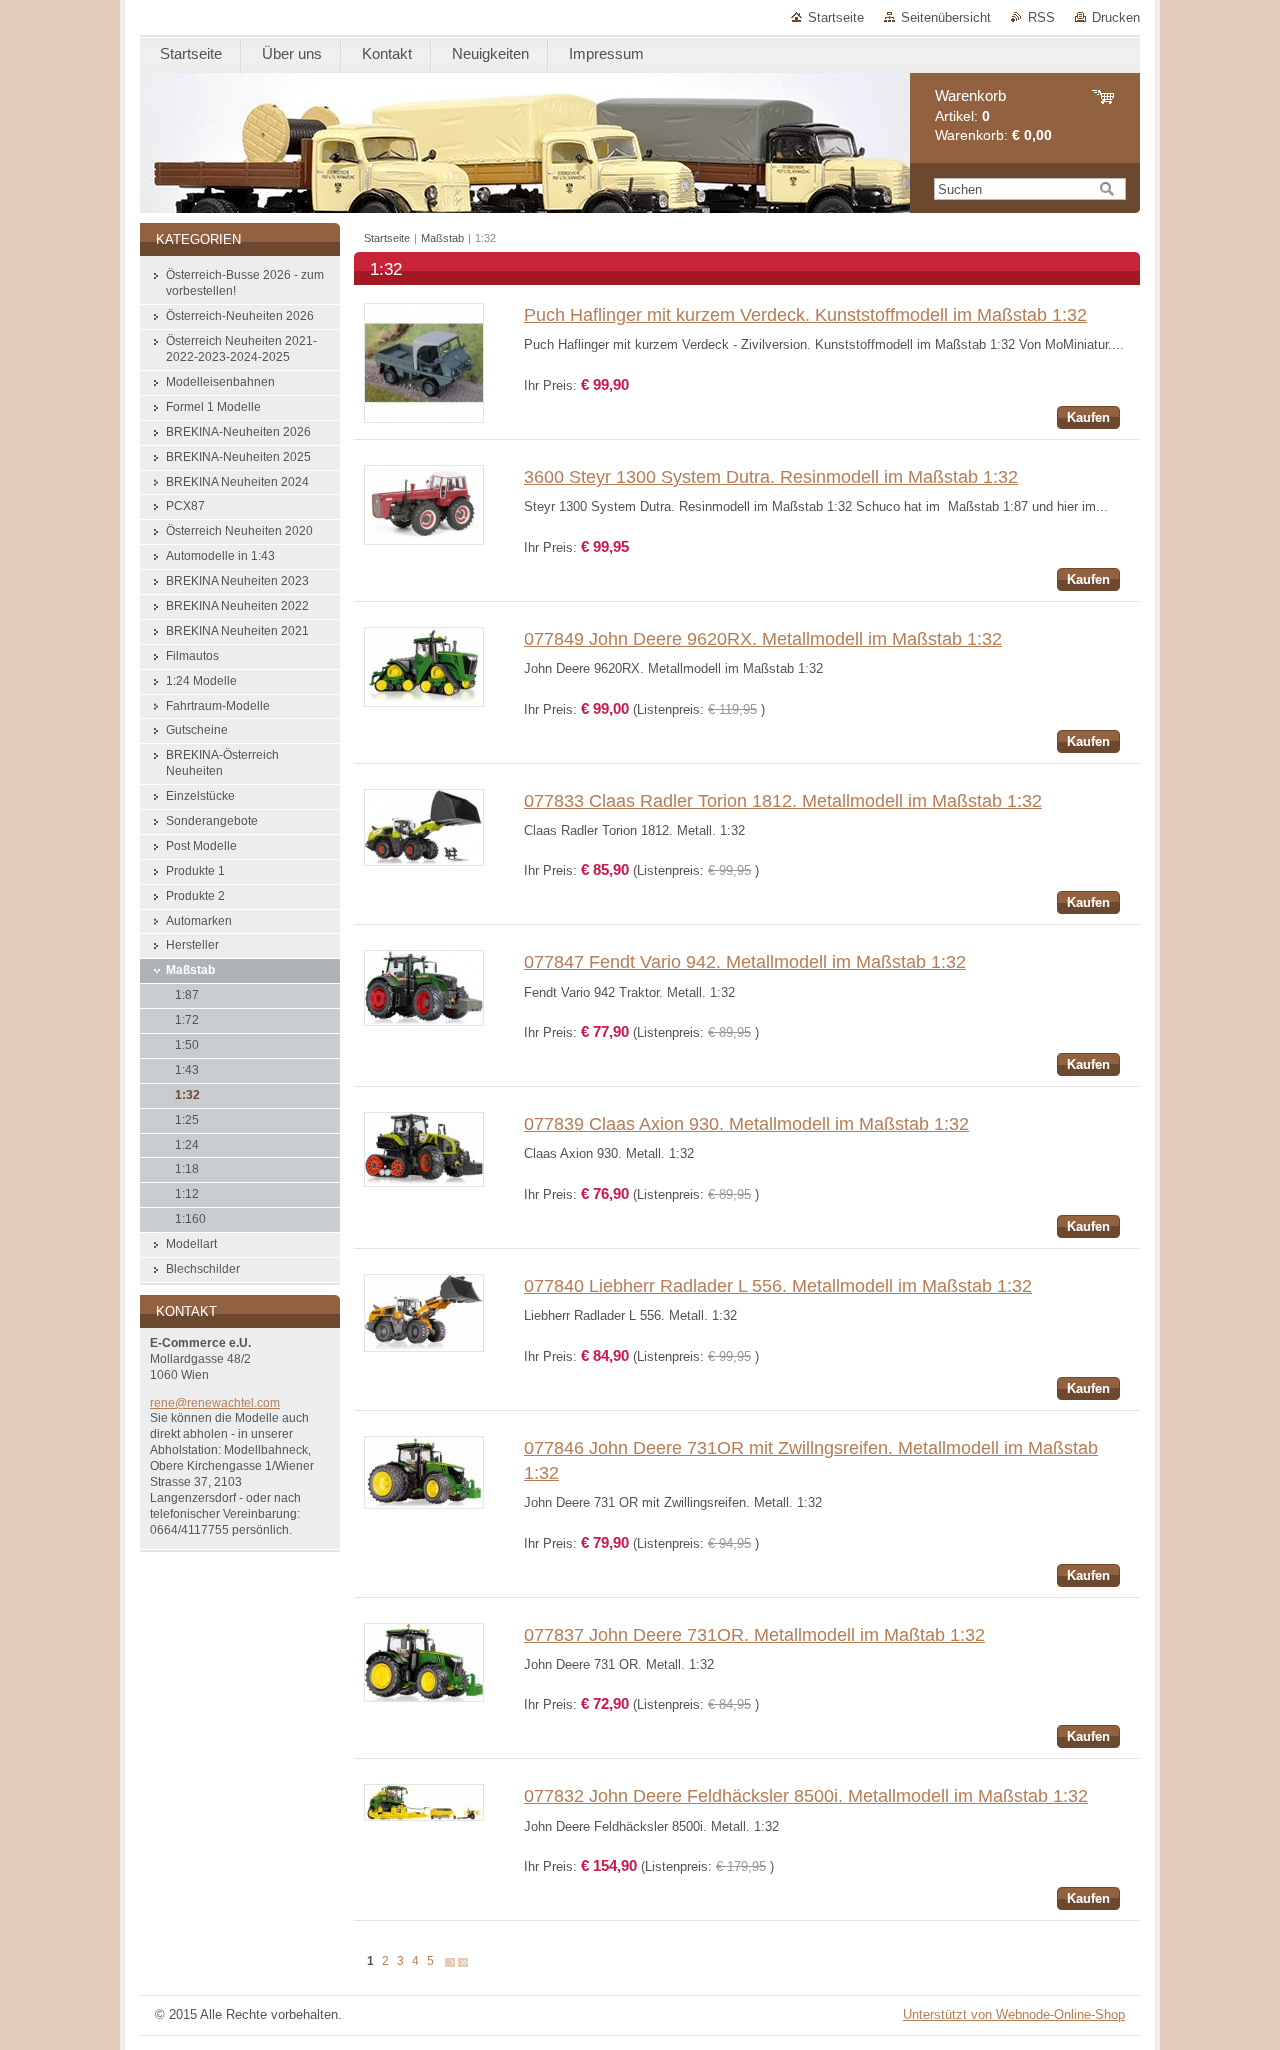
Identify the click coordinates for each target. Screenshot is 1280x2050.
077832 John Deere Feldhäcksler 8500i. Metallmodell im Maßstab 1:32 (806, 1796)
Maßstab (442, 238)
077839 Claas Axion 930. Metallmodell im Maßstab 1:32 (746, 1124)
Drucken (1116, 17)
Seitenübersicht (946, 17)
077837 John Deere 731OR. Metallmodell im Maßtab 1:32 (754, 1635)
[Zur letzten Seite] (463, 1961)
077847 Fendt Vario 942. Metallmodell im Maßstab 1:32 (745, 962)
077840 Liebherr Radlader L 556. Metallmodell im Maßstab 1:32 (778, 1286)
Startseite (836, 17)
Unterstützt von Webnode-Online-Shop (1014, 2014)
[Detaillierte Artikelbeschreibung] (424, 418)
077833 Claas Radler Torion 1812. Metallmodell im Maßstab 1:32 (783, 801)
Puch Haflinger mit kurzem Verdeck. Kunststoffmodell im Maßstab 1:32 (805, 315)
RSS (1041, 17)
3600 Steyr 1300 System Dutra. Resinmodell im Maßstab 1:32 (771, 477)
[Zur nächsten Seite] (450, 1961)
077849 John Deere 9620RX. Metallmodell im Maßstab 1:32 (763, 639)
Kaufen (1088, 417)
